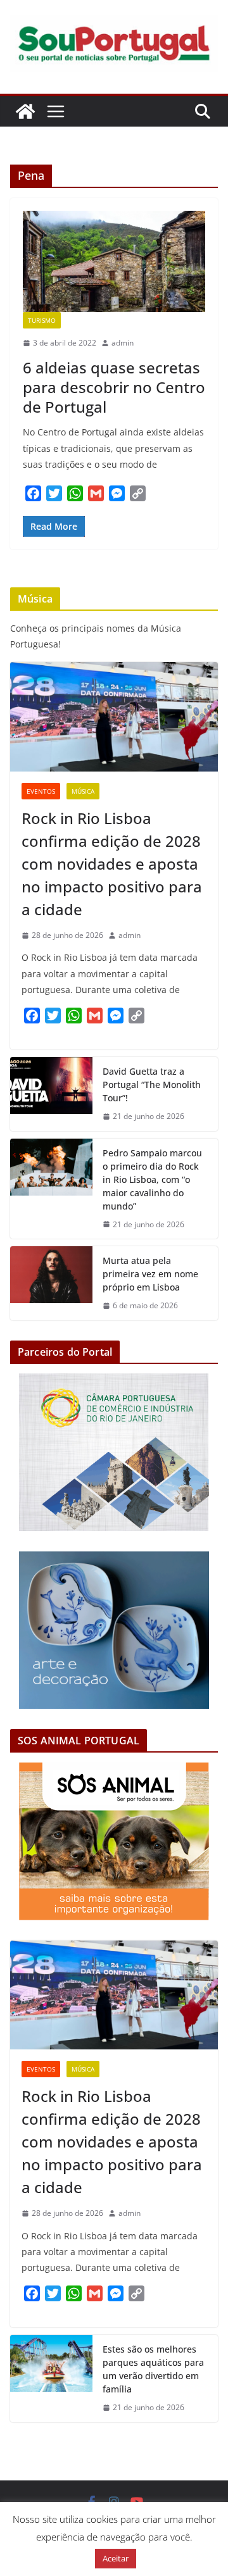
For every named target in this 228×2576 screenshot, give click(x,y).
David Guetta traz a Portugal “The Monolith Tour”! (152, 1085)
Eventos (41, 791)
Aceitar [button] (116, 2558)
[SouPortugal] (25, 111)
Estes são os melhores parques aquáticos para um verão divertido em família (153, 2369)
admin (123, 343)
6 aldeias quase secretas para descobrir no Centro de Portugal (114, 387)
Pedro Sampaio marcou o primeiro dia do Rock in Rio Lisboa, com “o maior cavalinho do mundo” (152, 1179)
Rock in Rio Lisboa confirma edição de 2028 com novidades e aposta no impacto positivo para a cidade (112, 864)
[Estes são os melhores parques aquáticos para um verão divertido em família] (51, 2379)
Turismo (42, 320)
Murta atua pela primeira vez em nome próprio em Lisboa (150, 1274)
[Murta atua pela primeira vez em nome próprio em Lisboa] (51, 1283)
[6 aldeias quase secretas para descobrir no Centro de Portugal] (114, 261)
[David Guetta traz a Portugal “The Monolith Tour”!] (51, 1094)
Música (83, 791)
